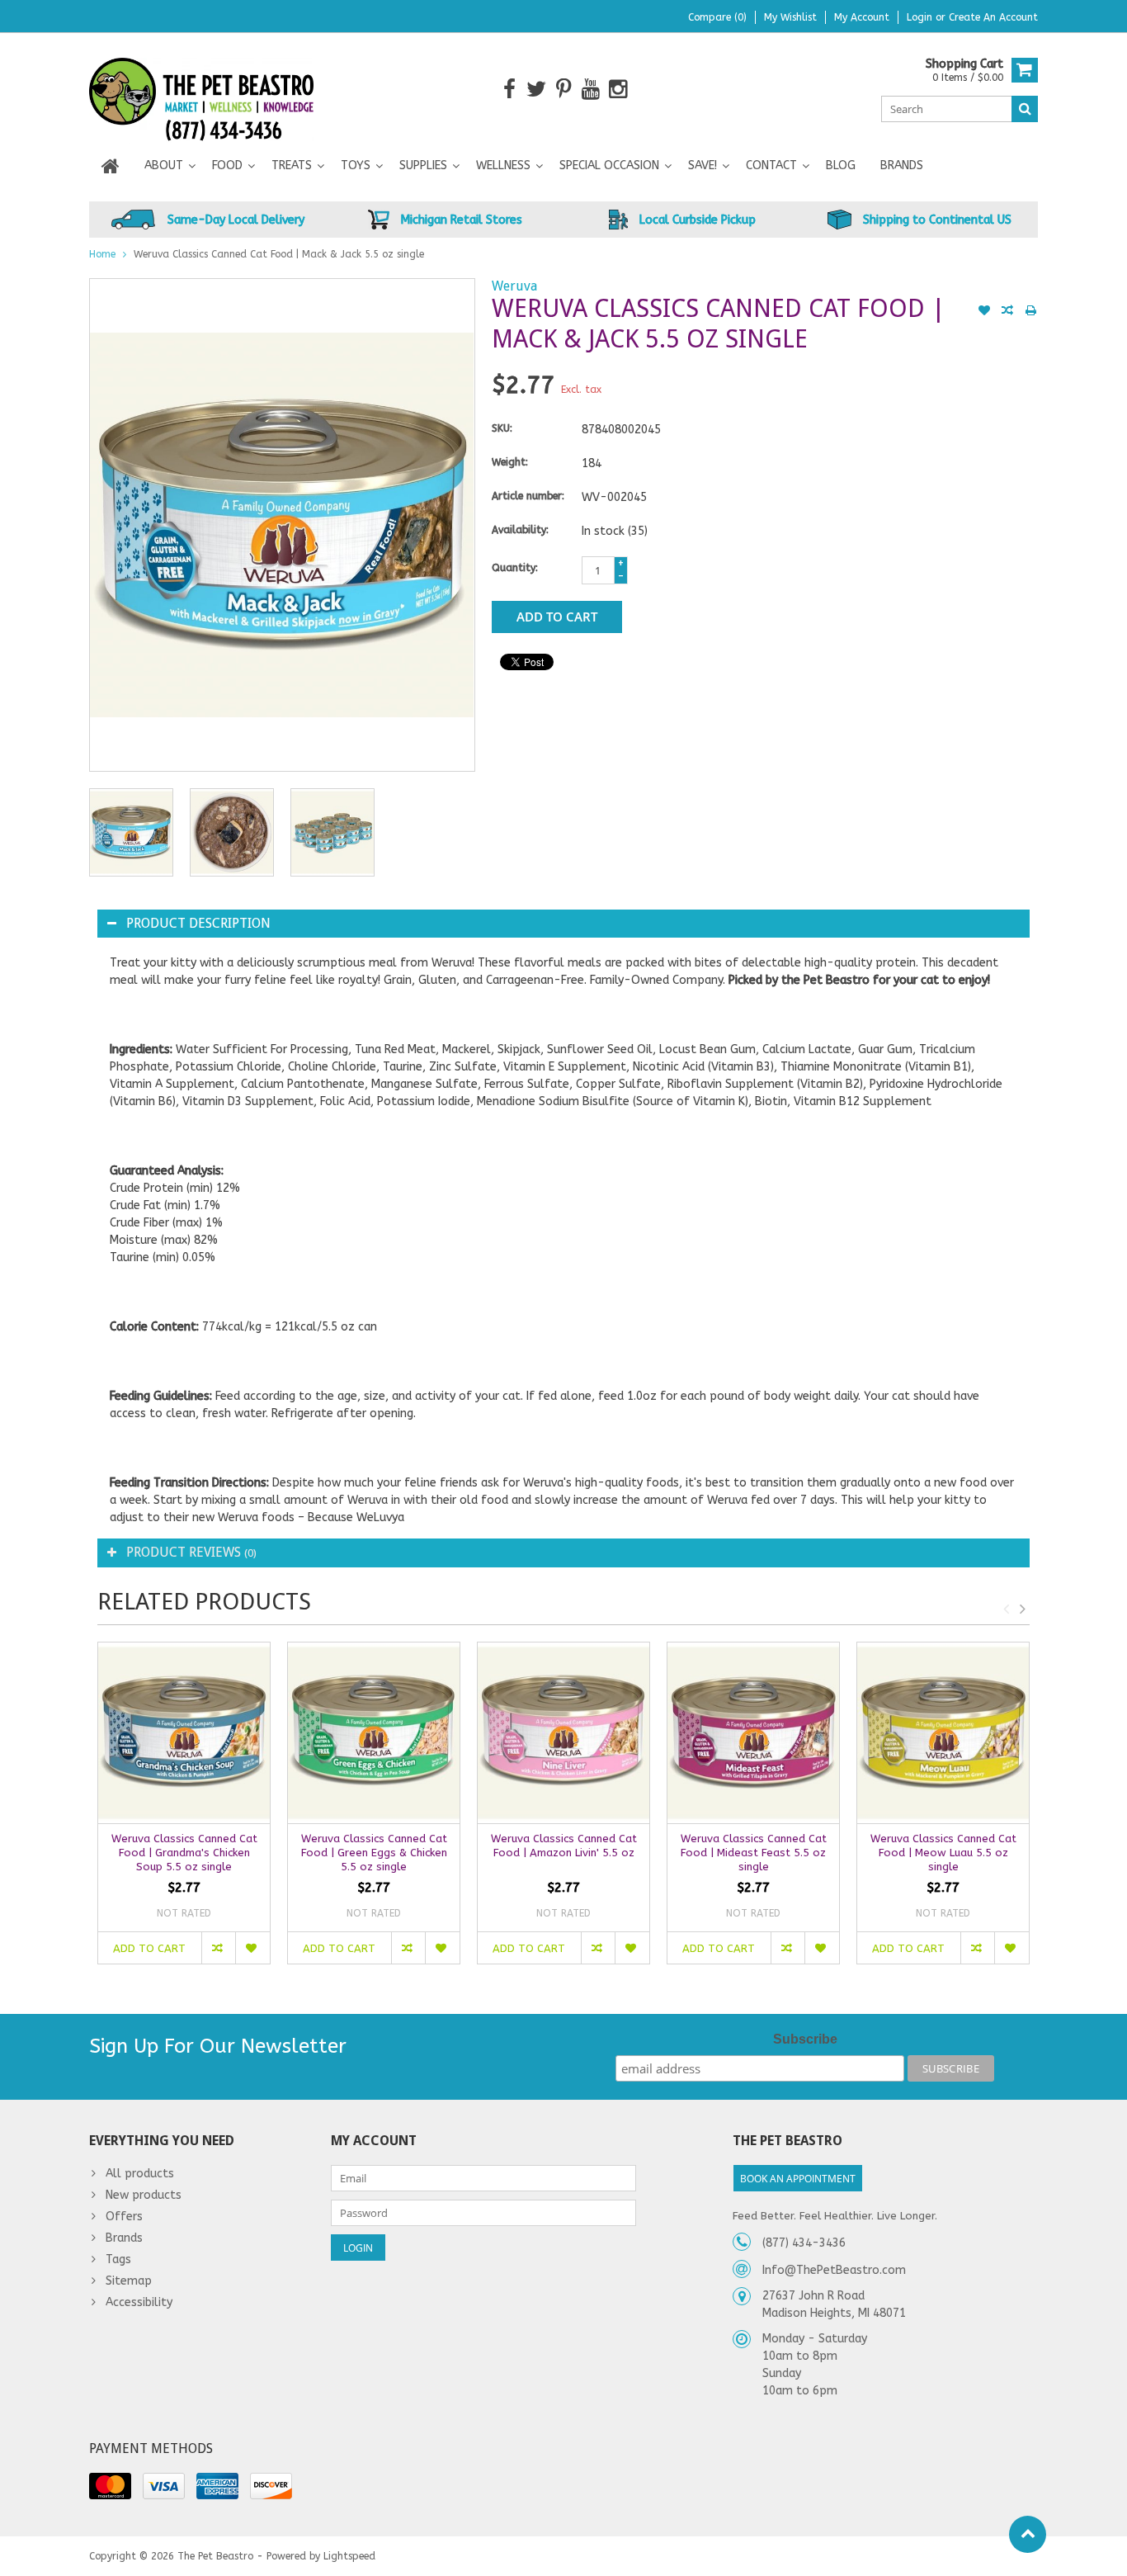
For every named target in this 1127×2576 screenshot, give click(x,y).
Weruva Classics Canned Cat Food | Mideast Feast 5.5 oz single (754, 1853)
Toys (356, 165)
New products (144, 2195)
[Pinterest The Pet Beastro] (564, 90)
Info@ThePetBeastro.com (834, 2270)
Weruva (514, 286)
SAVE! (703, 165)
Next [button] (1022, 1609)
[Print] (1030, 312)
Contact (771, 165)
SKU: (502, 428)
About (164, 165)
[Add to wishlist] (984, 312)
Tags (118, 2259)
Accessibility (139, 2302)
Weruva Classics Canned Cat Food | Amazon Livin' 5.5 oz (564, 1846)
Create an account (993, 17)
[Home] (111, 166)
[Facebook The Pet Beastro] (509, 90)
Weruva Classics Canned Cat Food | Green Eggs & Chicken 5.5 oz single (374, 1853)
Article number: (528, 496)
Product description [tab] (198, 923)
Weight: (510, 462)
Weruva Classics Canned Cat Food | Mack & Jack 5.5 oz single (279, 254)
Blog (841, 165)
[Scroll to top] (1028, 2534)
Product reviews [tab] (191, 1552)
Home (102, 254)
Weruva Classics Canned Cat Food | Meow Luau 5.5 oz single (943, 1853)
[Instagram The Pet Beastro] (618, 90)
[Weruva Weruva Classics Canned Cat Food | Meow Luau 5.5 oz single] (943, 1733)
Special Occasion (609, 165)
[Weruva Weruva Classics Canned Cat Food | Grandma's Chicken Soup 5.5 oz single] (184, 1733)
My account (862, 17)
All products (140, 2174)
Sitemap (129, 2281)
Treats (292, 165)
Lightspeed (349, 2556)
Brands (902, 165)
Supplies (423, 165)
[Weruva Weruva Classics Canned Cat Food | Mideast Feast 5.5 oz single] (753, 1733)
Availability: (520, 530)
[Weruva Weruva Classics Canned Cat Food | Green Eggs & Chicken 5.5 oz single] (374, 1733)
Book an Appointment (798, 2179)
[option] (131, 832)
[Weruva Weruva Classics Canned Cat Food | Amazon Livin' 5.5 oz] (563, 1733)
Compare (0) (717, 17)
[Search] (1025, 109)
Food (227, 165)
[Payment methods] (110, 2486)
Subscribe (805, 2039)
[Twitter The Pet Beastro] (537, 90)
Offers (124, 2217)
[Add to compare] (1007, 312)
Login (921, 17)
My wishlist (790, 17)
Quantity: (515, 568)
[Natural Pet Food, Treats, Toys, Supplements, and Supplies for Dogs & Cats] (202, 89)
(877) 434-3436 (804, 2243)
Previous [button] (1006, 1609)
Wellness (503, 165)
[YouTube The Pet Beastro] (591, 90)
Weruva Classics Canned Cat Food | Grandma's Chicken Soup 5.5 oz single (184, 1853)
